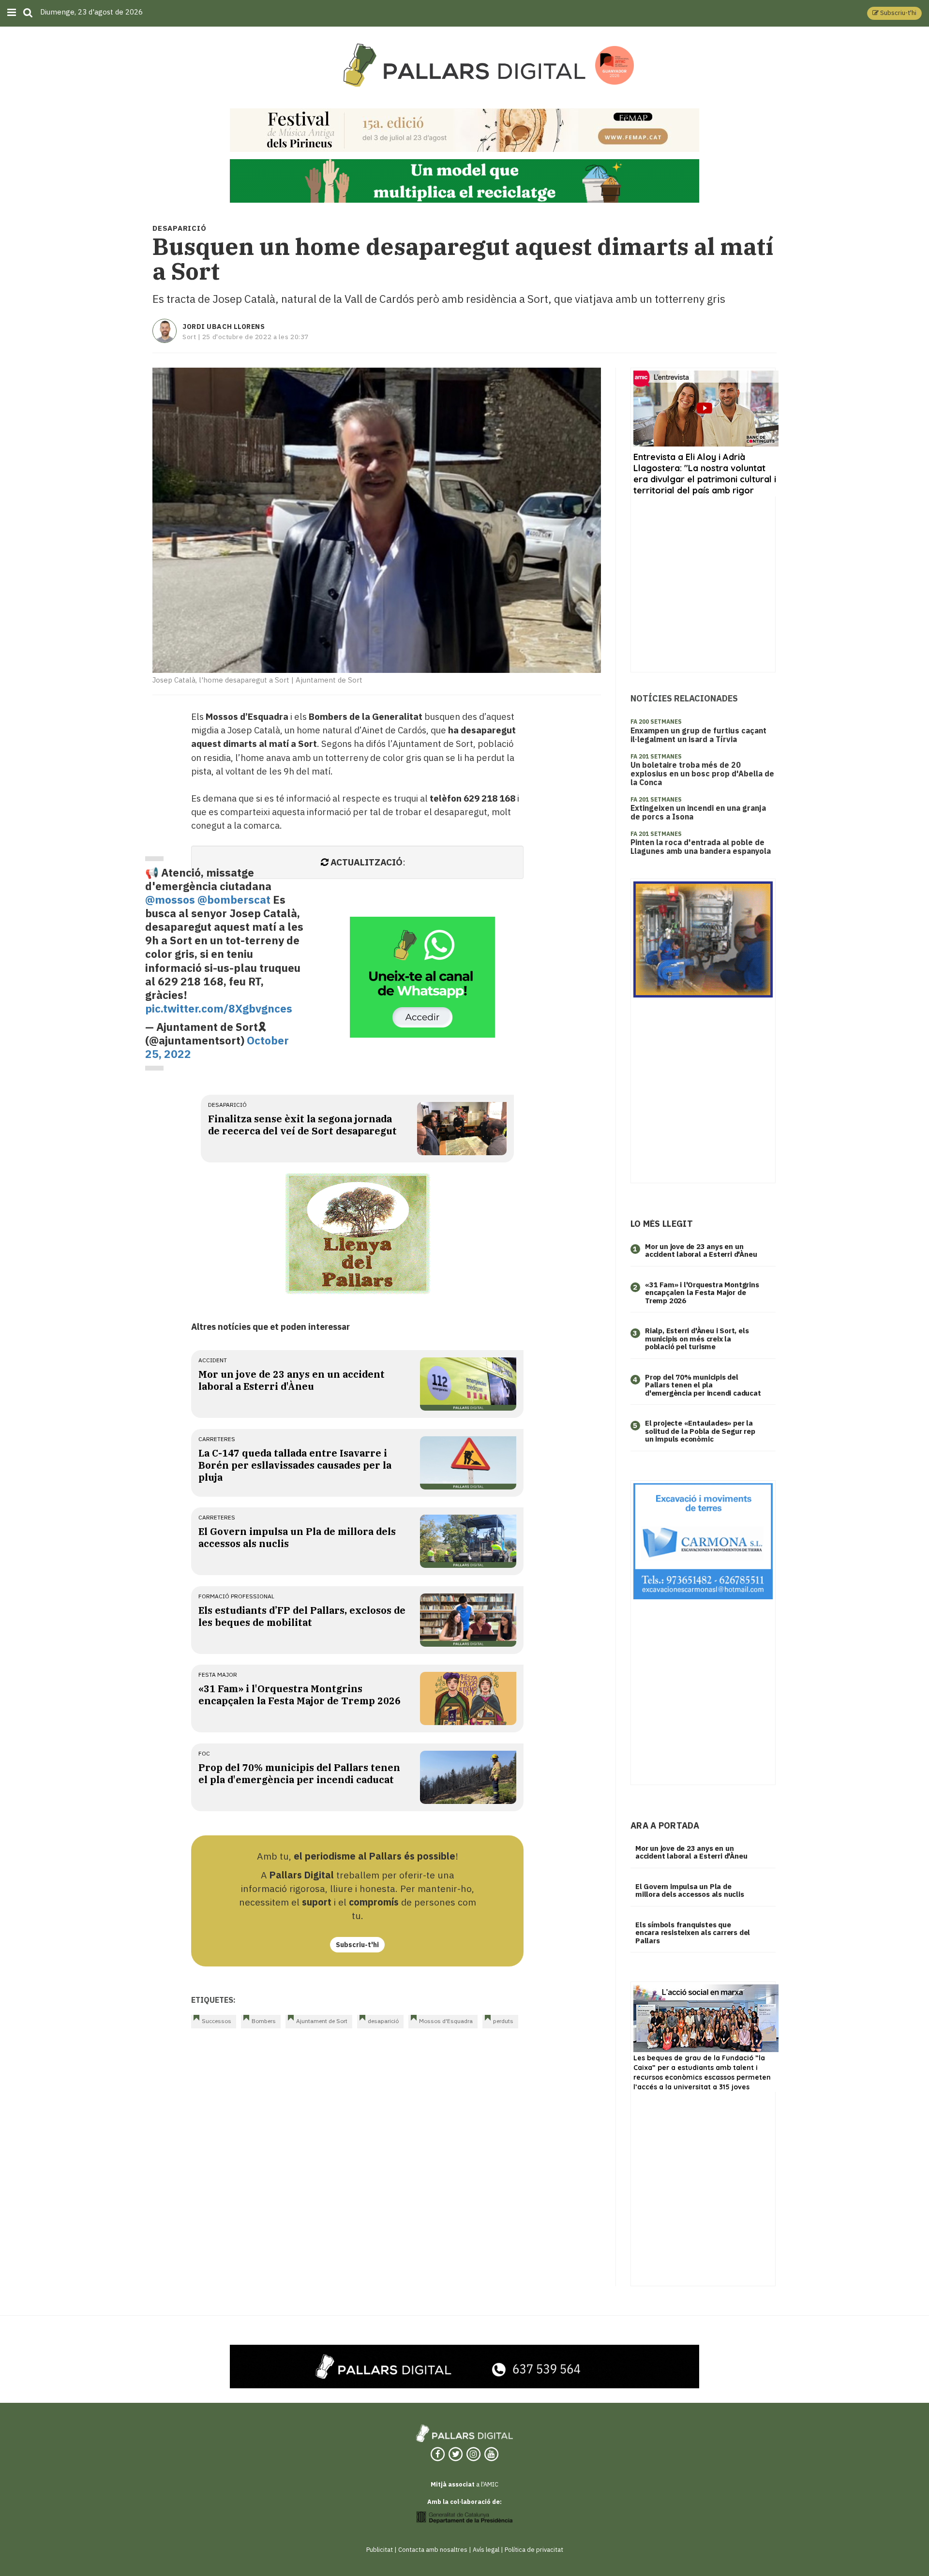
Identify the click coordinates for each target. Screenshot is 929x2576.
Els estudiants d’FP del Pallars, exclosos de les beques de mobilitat (302, 1616)
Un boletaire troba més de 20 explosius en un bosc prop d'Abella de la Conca (702, 774)
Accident (213, 1360)
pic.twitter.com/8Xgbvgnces (219, 1008)
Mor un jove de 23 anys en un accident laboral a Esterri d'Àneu (292, 1380)
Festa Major (218, 1675)
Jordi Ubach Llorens (224, 327)
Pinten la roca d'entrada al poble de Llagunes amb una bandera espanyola (701, 847)
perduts (503, 2021)
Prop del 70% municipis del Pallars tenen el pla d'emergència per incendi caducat (299, 1773)
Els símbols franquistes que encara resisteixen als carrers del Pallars (693, 1933)
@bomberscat (234, 900)
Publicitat (380, 2550)
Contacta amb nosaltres (433, 2550)
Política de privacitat (534, 2550)
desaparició (227, 1105)
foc (204, 1753)
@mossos (170, 900)
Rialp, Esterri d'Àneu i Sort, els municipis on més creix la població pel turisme (697, 1339)
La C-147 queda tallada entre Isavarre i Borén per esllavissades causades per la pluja (295, 1465)
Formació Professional (236, 1596)
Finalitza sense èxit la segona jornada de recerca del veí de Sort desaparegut (302, 1125)
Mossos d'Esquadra (446, 2021)
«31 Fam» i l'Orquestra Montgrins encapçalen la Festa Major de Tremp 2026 (300, 1695)
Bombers (264, 2021)
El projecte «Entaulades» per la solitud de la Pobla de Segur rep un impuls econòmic (700, 1431)
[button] (894, 13)
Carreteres (217, 1439)
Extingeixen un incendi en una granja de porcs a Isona (698, 812)
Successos (217, 2021)
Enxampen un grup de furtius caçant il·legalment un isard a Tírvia (698, 735)
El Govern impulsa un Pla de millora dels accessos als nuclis (690, 1891)
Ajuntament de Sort (322, 2021)
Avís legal (486, 2550)
